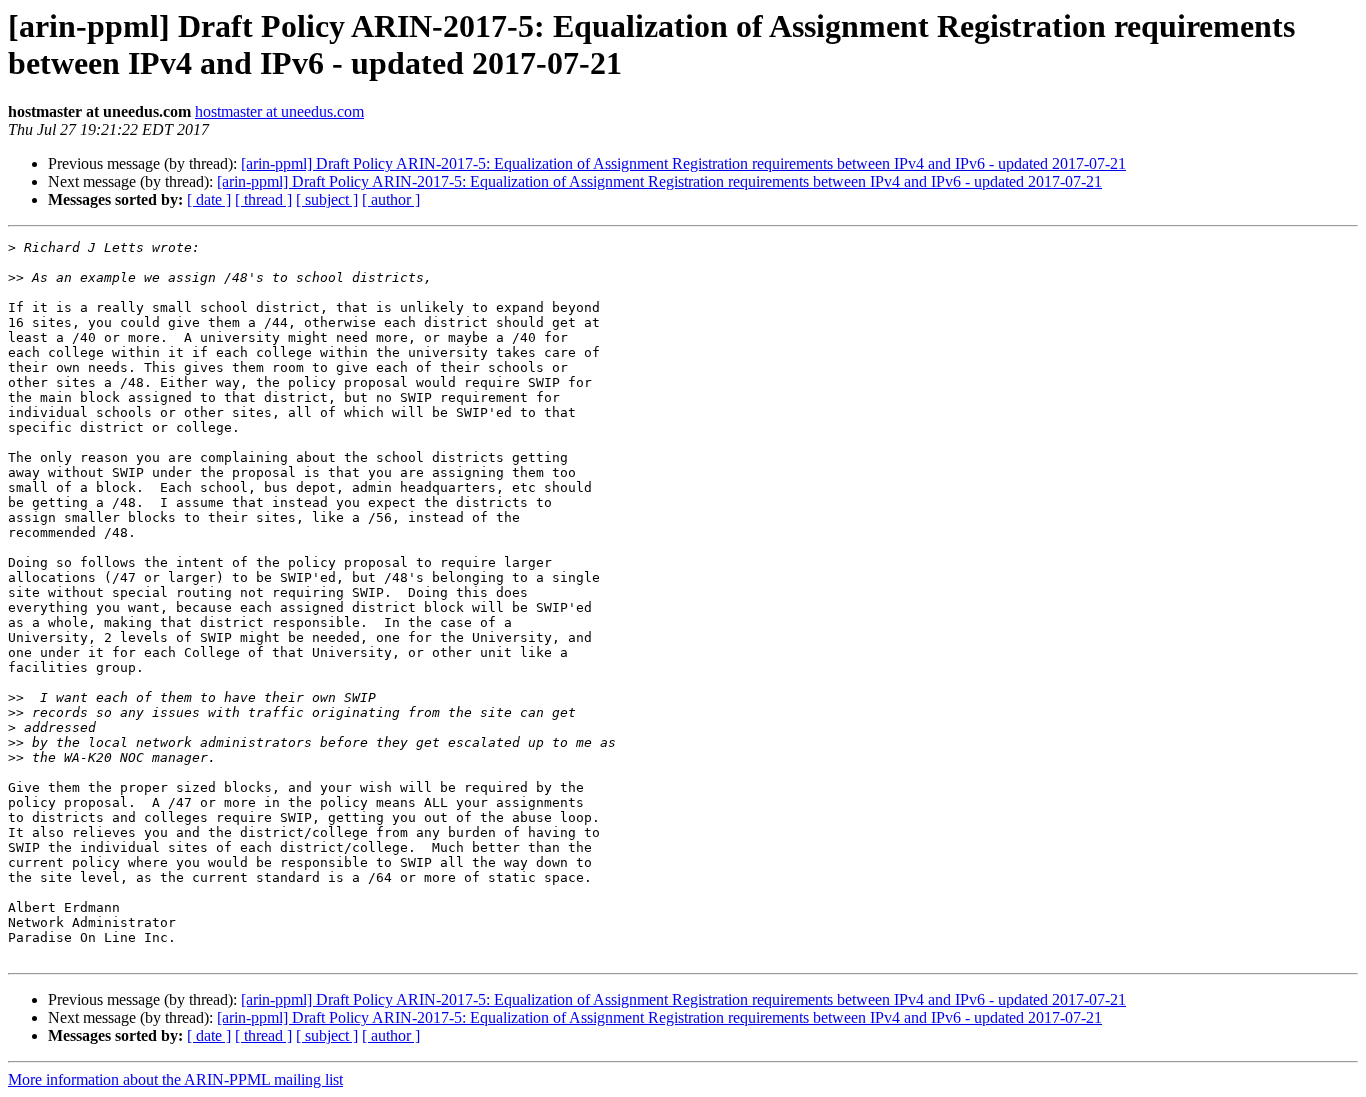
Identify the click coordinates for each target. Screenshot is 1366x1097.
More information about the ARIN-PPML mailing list (175, 1079)
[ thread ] (263, 199)
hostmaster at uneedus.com (279, 111)
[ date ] (209, 199)
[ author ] (391, 199)
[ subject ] (327, 199)
